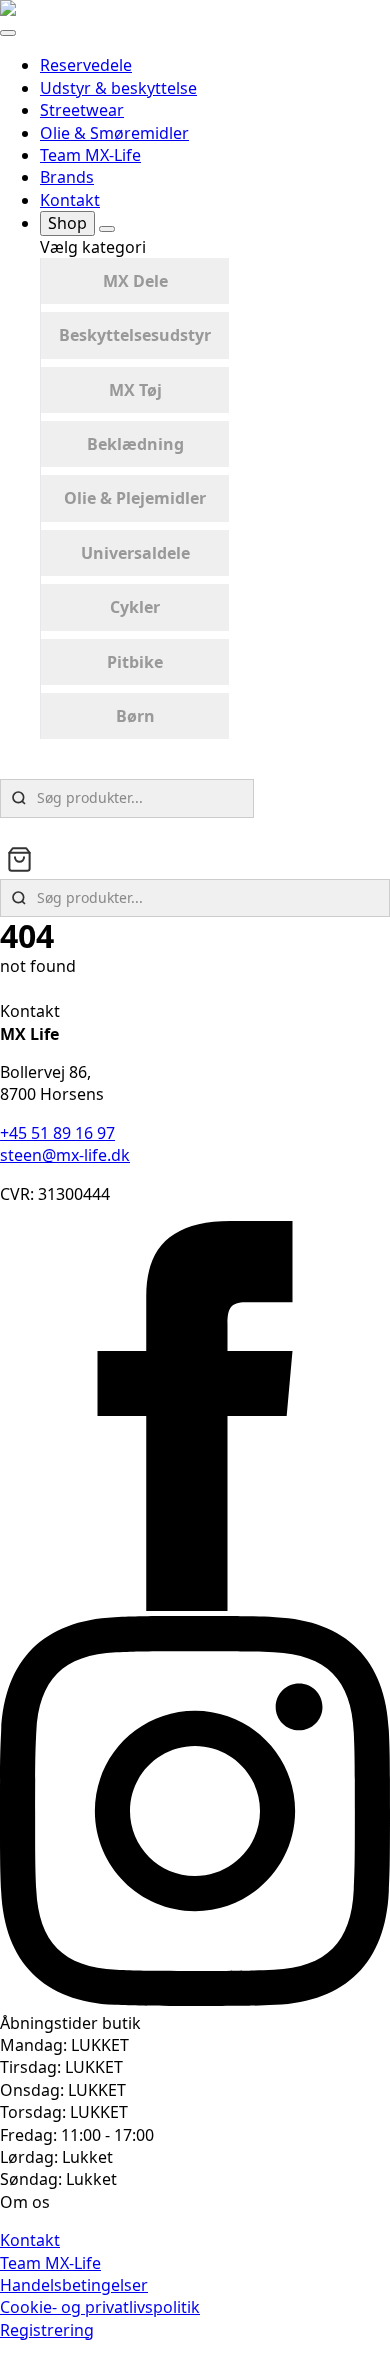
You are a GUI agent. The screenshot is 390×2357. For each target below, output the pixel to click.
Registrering (47, 2330)
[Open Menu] (8, 33)
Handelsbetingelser (74, 2285)
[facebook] (195, 1605)
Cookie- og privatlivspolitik (100, 2307)
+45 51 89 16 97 (57, 1133)
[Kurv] (19, 859)
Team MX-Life (90, 155)
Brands (67, 177)
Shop (67, 223)
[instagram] (195, 2000)
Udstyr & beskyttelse (118, 88)
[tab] (135, 281)
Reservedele (86, 65)
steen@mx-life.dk (65, 1155)
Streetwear (82, 110)
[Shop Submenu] (107, 229)
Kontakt (70, 200)
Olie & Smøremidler (114, 133)
